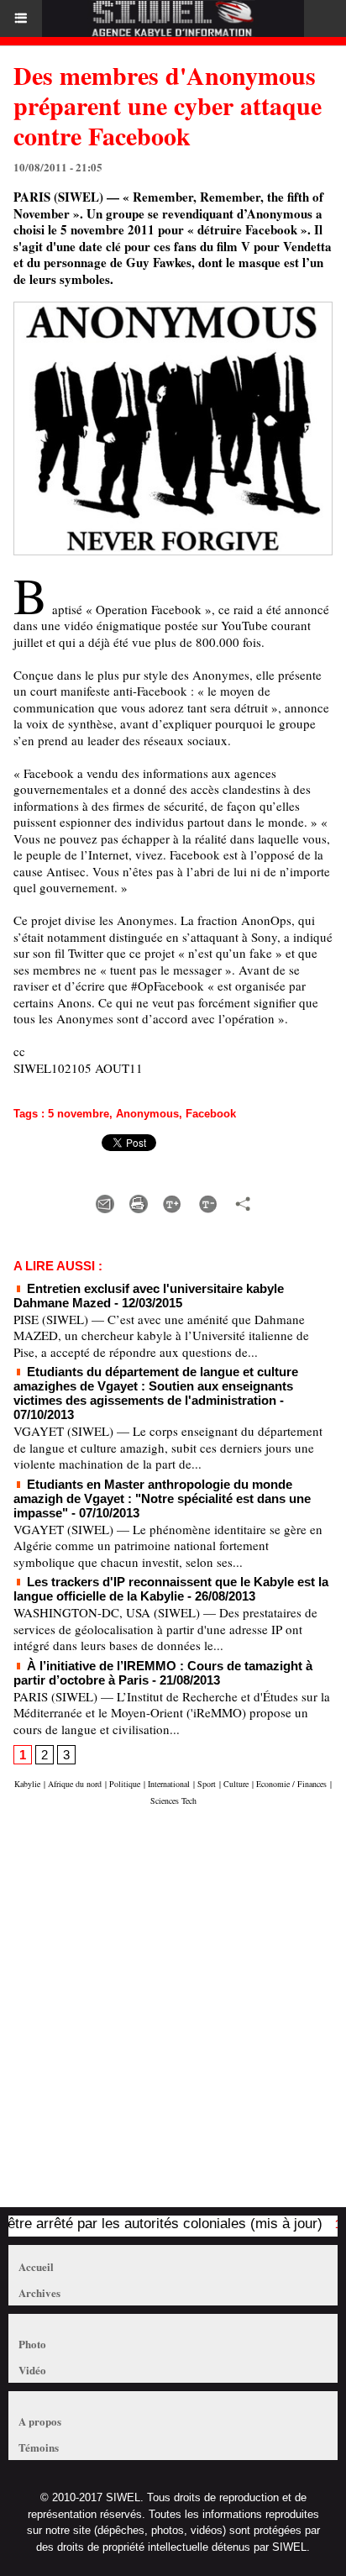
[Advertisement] (165, 2015)
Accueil (36, 2266)
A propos (40, 2421)
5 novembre (79, 1114)
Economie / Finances (291, 1784)
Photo (32, 2344)
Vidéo (32, 2370)
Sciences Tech (173, 1801)
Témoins (39, 2447)
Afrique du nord (75, 1784)
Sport (207, 1784)
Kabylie (27, 1784)
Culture (236, 1784)
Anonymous (147, 1114)
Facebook (211, 1114)
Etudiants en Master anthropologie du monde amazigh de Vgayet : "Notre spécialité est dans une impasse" (162, 1498)
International (169, 1784)
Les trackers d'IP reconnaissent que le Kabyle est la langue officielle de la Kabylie (171, 1589)
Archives (39, 2292)
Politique (125, 1784)
